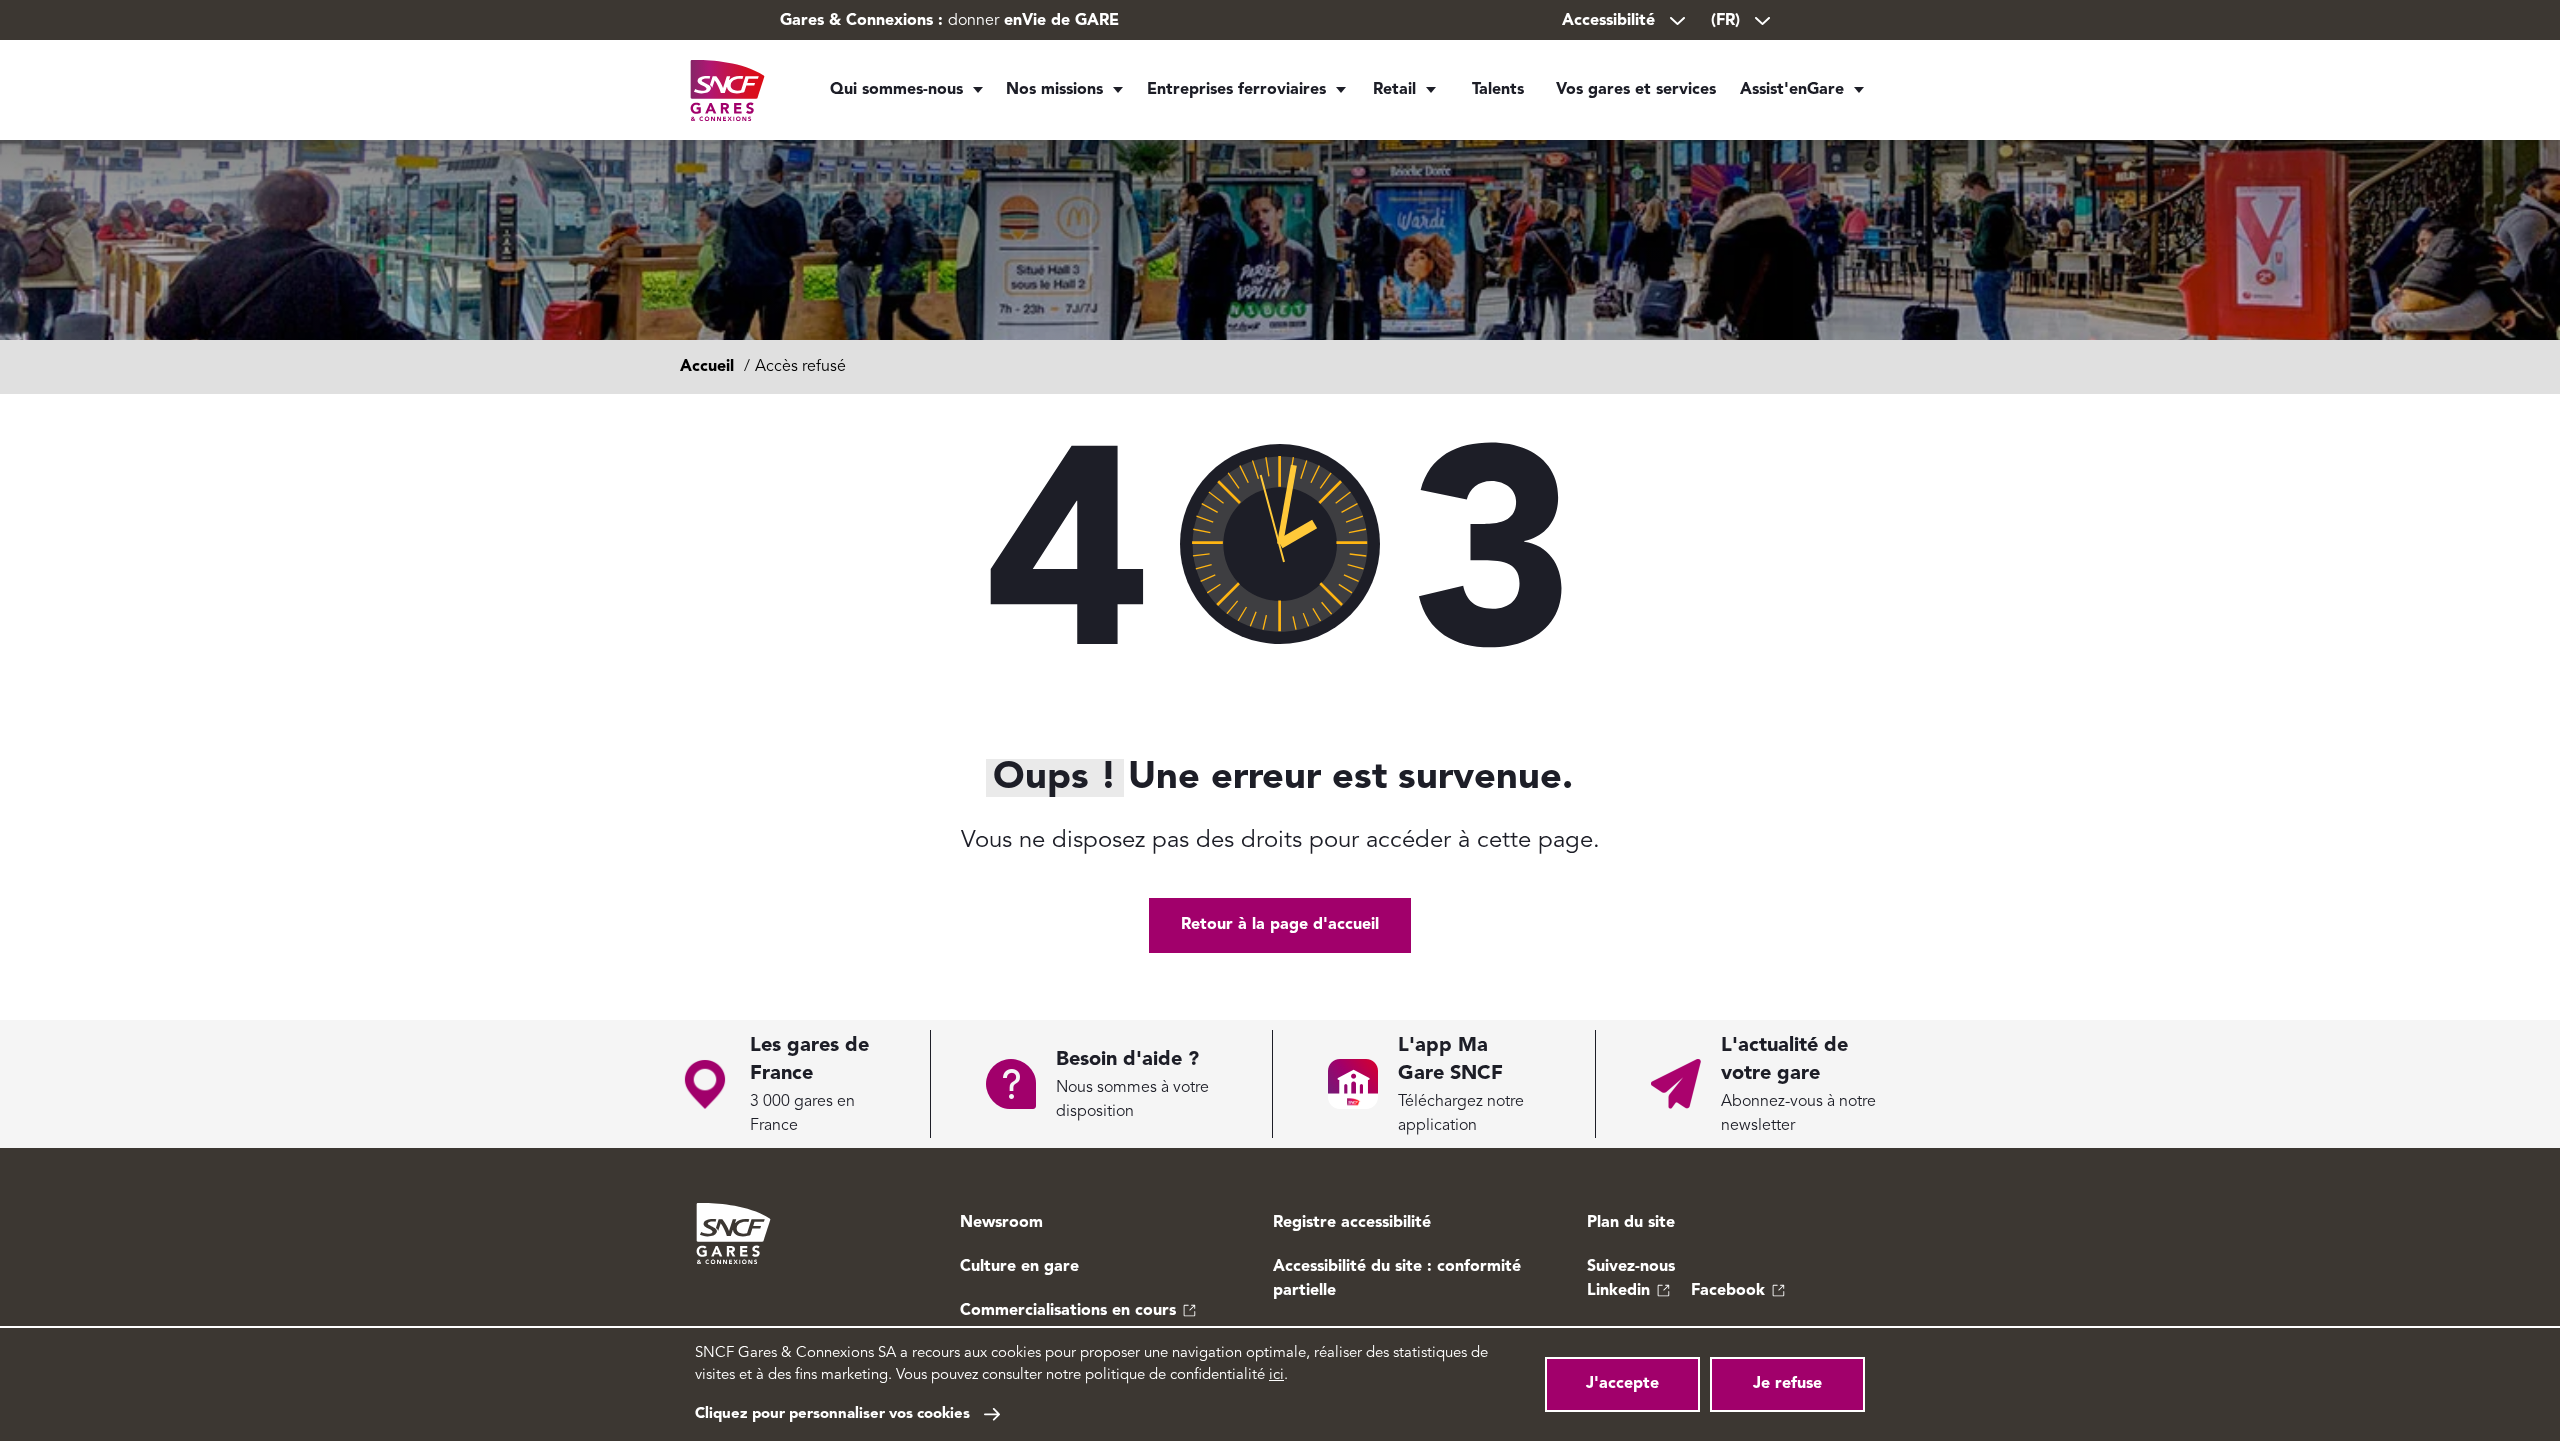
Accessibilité (1608, 21)
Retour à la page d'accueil (1280, 925)
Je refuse (1787, 1384)
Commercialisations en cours (1068, 1311)
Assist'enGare (1792, 90)
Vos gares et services (1636, 90)
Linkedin (1618, 1291)
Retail (1394, 90)
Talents (1498, 90)
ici (1276, 1375)
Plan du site (1631, 1223)
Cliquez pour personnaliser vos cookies (832, 1414)
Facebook (1728, 1291)
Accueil (707, 367)
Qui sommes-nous (896, 90)
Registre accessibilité (1352, 1223)
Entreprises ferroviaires (1236, 90)
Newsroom (1001, 1223)
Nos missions (1054, 90)
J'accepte (1622, 1384)
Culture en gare (1019, 1267)
